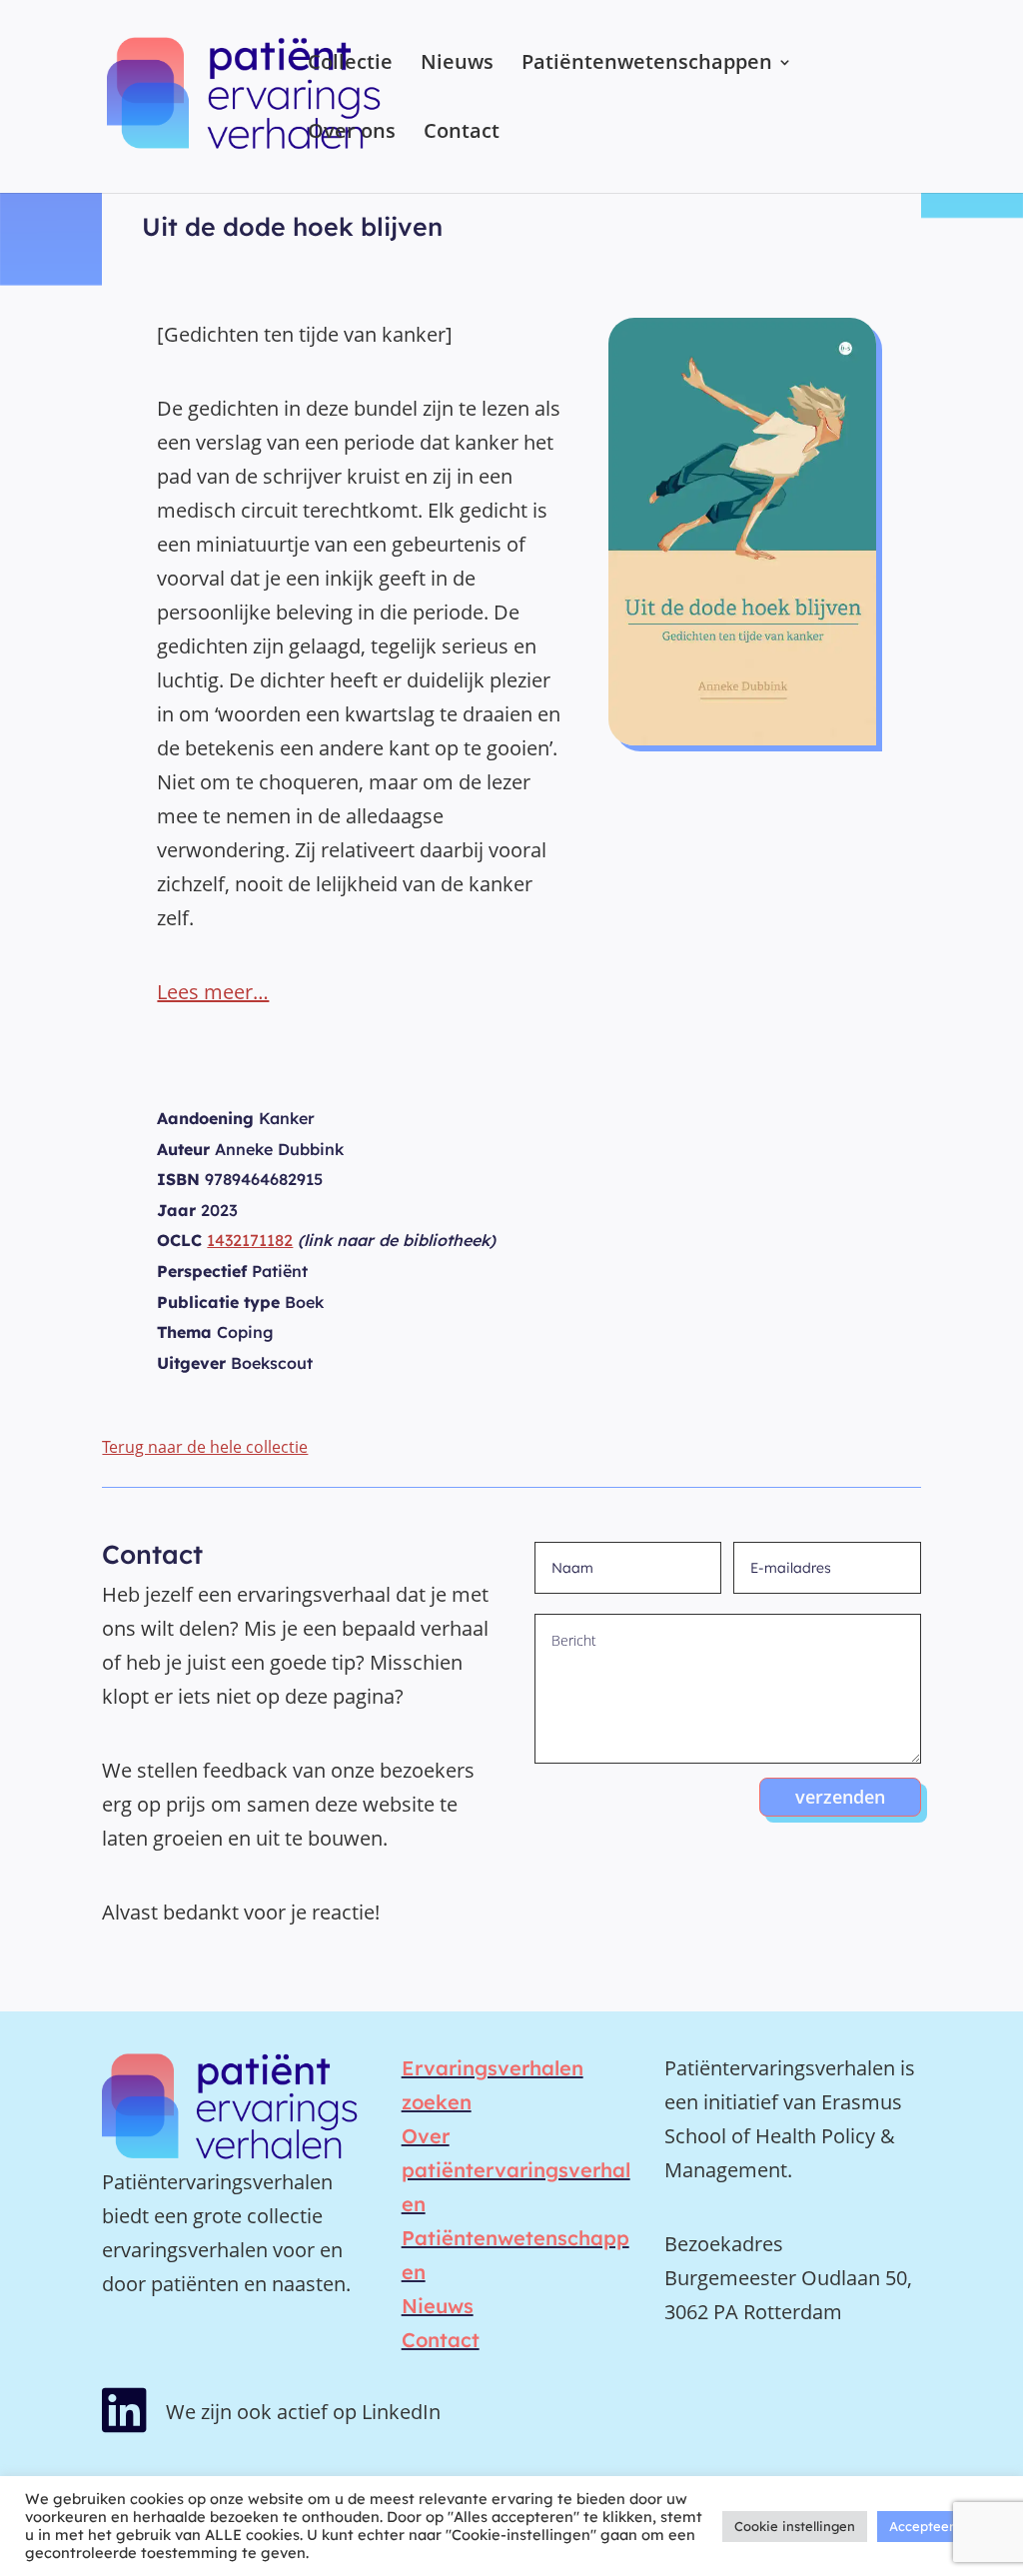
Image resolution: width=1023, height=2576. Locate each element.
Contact (462, 134)
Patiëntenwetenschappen (647, 65)
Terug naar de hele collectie (205, 1447)
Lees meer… (213, 992)
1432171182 (250, 1240)
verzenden (840, 1797)
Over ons (352, 134)
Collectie (350, 65)
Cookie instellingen (795, 2526)
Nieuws (457, 65)
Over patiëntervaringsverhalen (516, 2170)
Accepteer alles (938, 2526)
